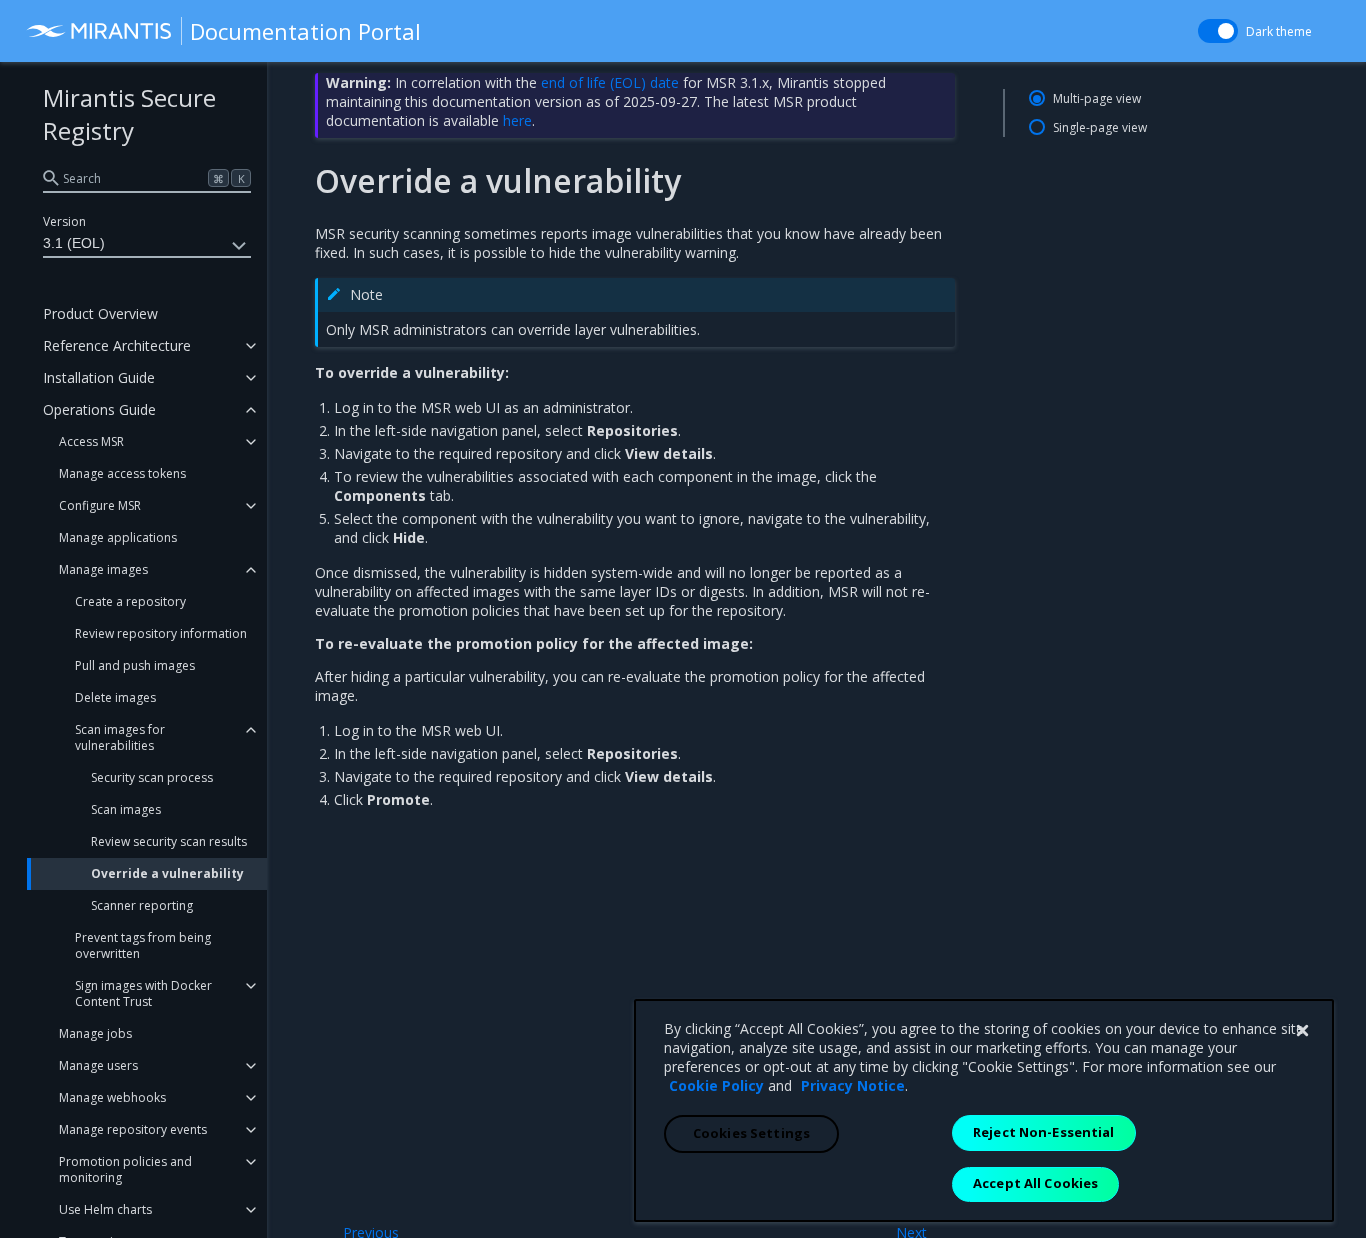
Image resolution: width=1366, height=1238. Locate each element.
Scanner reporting (142, 905)
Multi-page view (1097, 98)
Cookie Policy (716, 1085)
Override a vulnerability (167, 873)
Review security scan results (169, 841)
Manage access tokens (122, 473)
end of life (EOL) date (610, 82)
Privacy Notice (853, 1085)
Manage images (103, 569)
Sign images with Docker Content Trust (143, 993)
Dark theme (1279, 31)
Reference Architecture (117, 345)
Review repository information (161, 633)
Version (64, 221)
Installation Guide (99, 377)
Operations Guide (99, 409)
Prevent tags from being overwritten (143, 945)
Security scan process (152, 777)
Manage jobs (95, 1033)
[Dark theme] (1218, 31)
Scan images (126, 809)
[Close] (1302, 1031)
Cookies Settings (751, 1133)
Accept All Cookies (1035, 1183)
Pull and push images (135, 665)
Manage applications (118, 537)
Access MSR (91, 441)
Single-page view (1100, 127)
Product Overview (100, 313)
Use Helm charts (105, 1209)
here (517, 120)
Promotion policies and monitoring (125, 1169)
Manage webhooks (112, 1097)
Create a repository (130, 601)
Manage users (98, 1065)
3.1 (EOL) (74, 243)
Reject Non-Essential (1044, 1132)
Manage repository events (133, 1129)
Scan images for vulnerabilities (120, 737)
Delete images (115, 697)
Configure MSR (100, 505)
